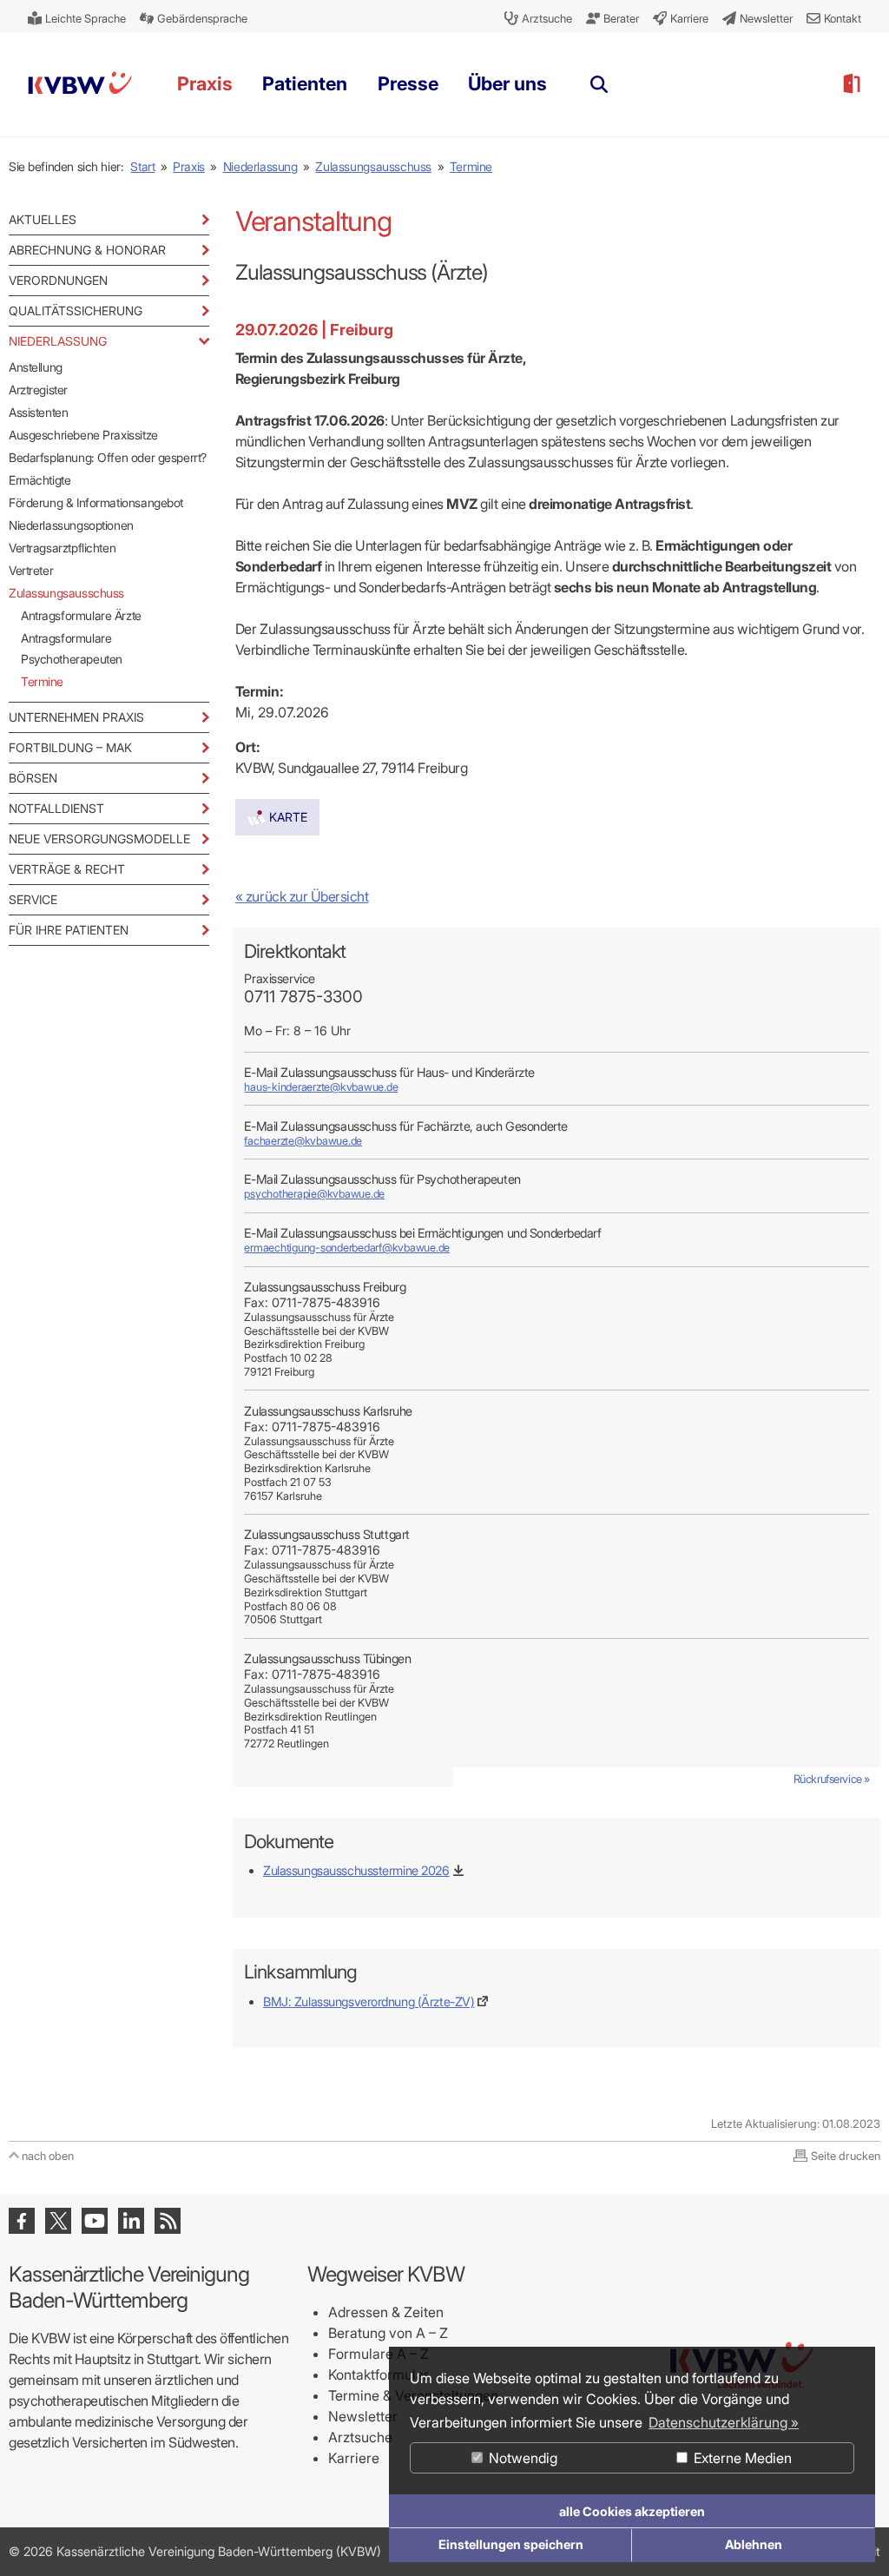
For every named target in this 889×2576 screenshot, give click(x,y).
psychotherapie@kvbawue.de (314, 1194)
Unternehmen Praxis (76, 717)
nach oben (48, 2156)
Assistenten (38, 412)
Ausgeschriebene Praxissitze (83, 435)
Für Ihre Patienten (69, 930)
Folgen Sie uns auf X (58, 2221)
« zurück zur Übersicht (302, 896)
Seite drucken (846, 2156)
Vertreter (31, 570)
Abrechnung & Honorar (87, 250)
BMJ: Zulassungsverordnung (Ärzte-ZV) (369, 2001)
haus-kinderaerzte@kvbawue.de (321, 1087)
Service (33, 899)
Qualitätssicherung (76, 310)
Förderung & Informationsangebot (96, 502)
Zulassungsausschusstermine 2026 (356, 1870)
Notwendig (521, 2458)
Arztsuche (360, 2437)
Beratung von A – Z (388, 2333)
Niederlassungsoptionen (71, 525)
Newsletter (363, 2416)
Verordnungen (58, 280)
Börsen (33, 778)
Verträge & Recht (67, 869)
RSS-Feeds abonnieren (168, 2221)
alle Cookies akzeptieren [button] (632, 2511)
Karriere (354, 2458)
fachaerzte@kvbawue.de (303, 1141)
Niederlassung (260, 166)
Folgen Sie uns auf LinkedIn (131, 2221)
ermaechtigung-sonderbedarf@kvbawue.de (347, 1248)
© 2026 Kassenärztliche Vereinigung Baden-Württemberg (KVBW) (195, 2551)
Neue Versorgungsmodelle (99, 839)
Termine (471, 166)
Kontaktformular (379, 2375)
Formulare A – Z (379, 2354)
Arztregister (38, 390)
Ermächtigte (40, 480)
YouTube (95, 2221)
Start (142, 166)
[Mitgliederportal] (851, 84)
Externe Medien (741, 2458)
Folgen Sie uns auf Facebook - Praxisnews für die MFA (22, 2221)
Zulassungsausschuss (373, 166)
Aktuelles (43, 219)
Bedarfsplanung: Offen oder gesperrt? (108, 457)
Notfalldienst (56, 808)
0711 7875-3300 (303, 997)
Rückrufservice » (832, 1779)
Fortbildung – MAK (70, 747)
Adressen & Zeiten (386, 2312)
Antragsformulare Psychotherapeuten (72, 648)
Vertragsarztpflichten (62, 548)
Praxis (189, 166)
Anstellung (36, 367)
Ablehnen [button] (754, 2544)
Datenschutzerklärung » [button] (724, 2422)
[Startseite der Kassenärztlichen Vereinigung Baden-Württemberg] (80, 86)
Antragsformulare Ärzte (81, 615)
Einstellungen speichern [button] (511, 2544)
